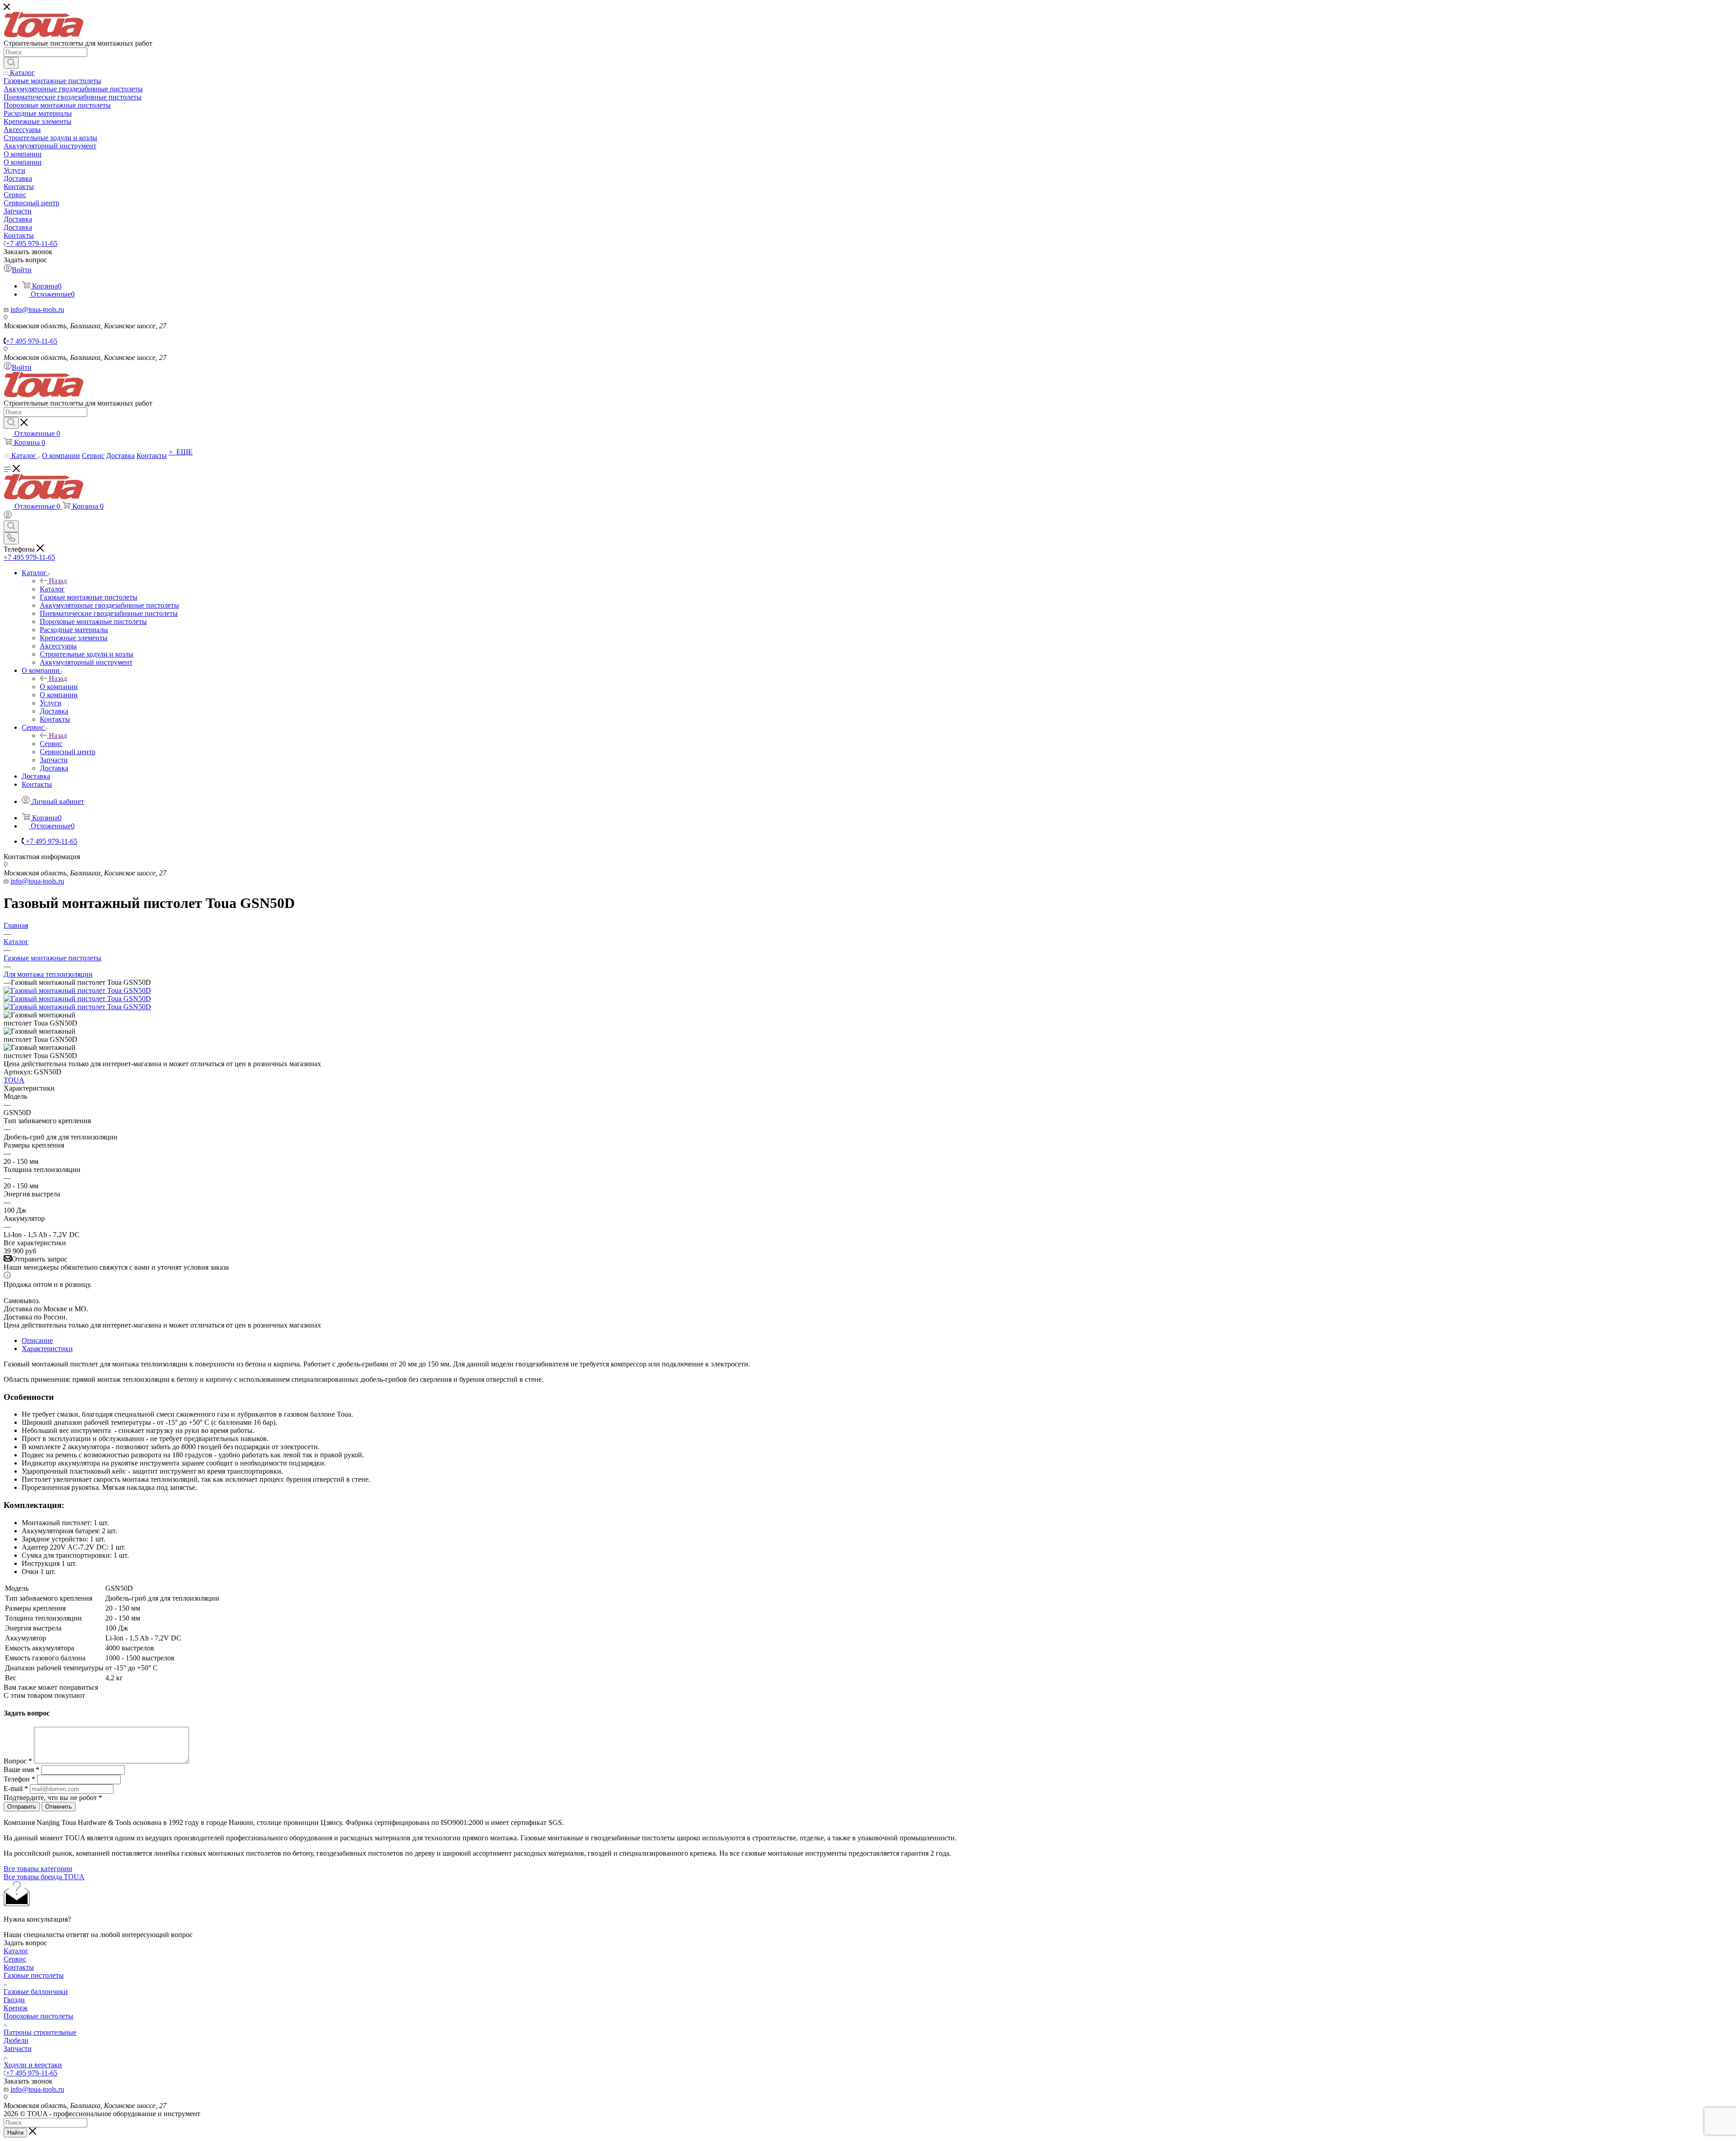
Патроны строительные (40, 2032)
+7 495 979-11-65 (32, 243)
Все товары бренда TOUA (44, 1877)
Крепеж (16, 2008)
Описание (37, 1340)
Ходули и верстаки (33, 2065)
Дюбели (16, 2040)
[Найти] (11, 63)
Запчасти (18, 2049)
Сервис (51, 744)
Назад (58, 581)
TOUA (14, 1080)
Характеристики (47, 1349)
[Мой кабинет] (8, 516)
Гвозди (14, 2000)
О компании (59, 687)
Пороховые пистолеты (38, 2016)
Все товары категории (38, 1869)
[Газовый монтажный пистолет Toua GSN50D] (77, 990)
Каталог (52, 589)
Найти (15, 2133)
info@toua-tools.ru (37, 310)
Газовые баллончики (36, 1992)
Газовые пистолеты (34, 1975)
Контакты (19, 1967)
